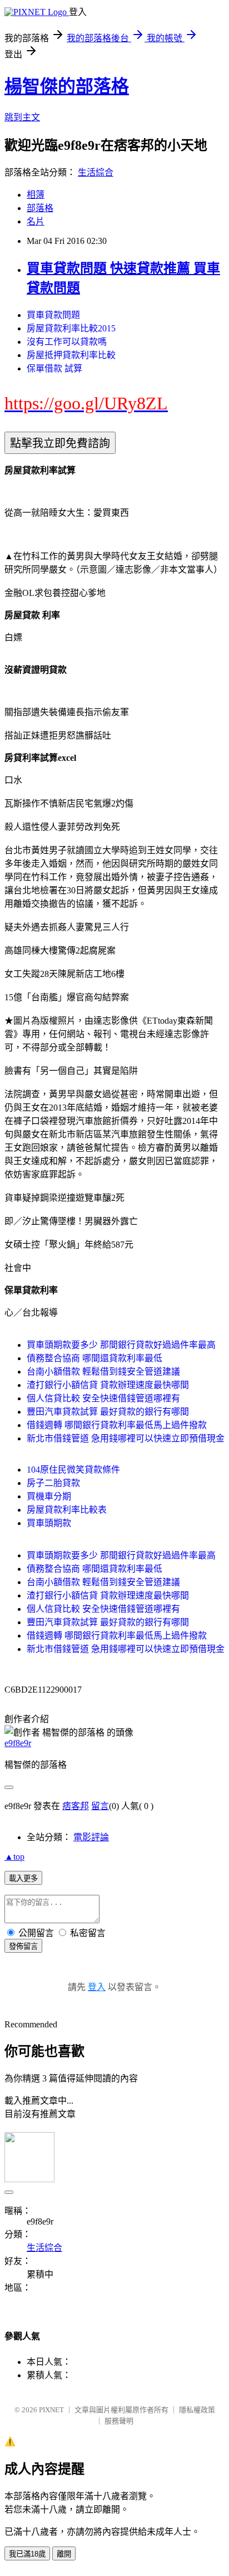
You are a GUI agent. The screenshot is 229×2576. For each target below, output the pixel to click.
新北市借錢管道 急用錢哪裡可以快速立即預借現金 (126, 1438)
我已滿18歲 (27, 2554)
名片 (36, 221)
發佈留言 (23, 1946)
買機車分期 (49, 1496)
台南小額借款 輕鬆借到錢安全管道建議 (103, 1372)
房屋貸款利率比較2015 (71, 328)
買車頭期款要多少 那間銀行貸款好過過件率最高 (121, 1345)
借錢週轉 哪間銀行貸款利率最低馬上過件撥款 (117, 1425)
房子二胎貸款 (53, 1483)
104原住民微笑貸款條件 (73, 1470)
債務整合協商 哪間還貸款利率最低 (94, 1358)
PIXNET (51, 2410)
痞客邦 (76, 1806)
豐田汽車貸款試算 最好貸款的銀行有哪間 (108, 1412)
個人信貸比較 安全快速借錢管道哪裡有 (103, 1398)
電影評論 (91, 1837)
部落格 (40, 208)
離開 (64, 2554)
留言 (100, 1806)
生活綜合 (96, 172)
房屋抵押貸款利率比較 (71, 355)
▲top (14, 1857)
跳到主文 (22, 117)
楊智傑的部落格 (67, 86)
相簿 (36, 195)
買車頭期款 (49, 1523)
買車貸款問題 (53, 315)
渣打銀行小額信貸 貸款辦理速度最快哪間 (108, 1385)
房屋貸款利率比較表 (67, 1510)
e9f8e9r (18, 1743)
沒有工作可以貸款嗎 (67, 342)
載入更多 (23, 1878)
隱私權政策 (197, 2410)
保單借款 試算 (54, 368)
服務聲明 (119, 2421)
